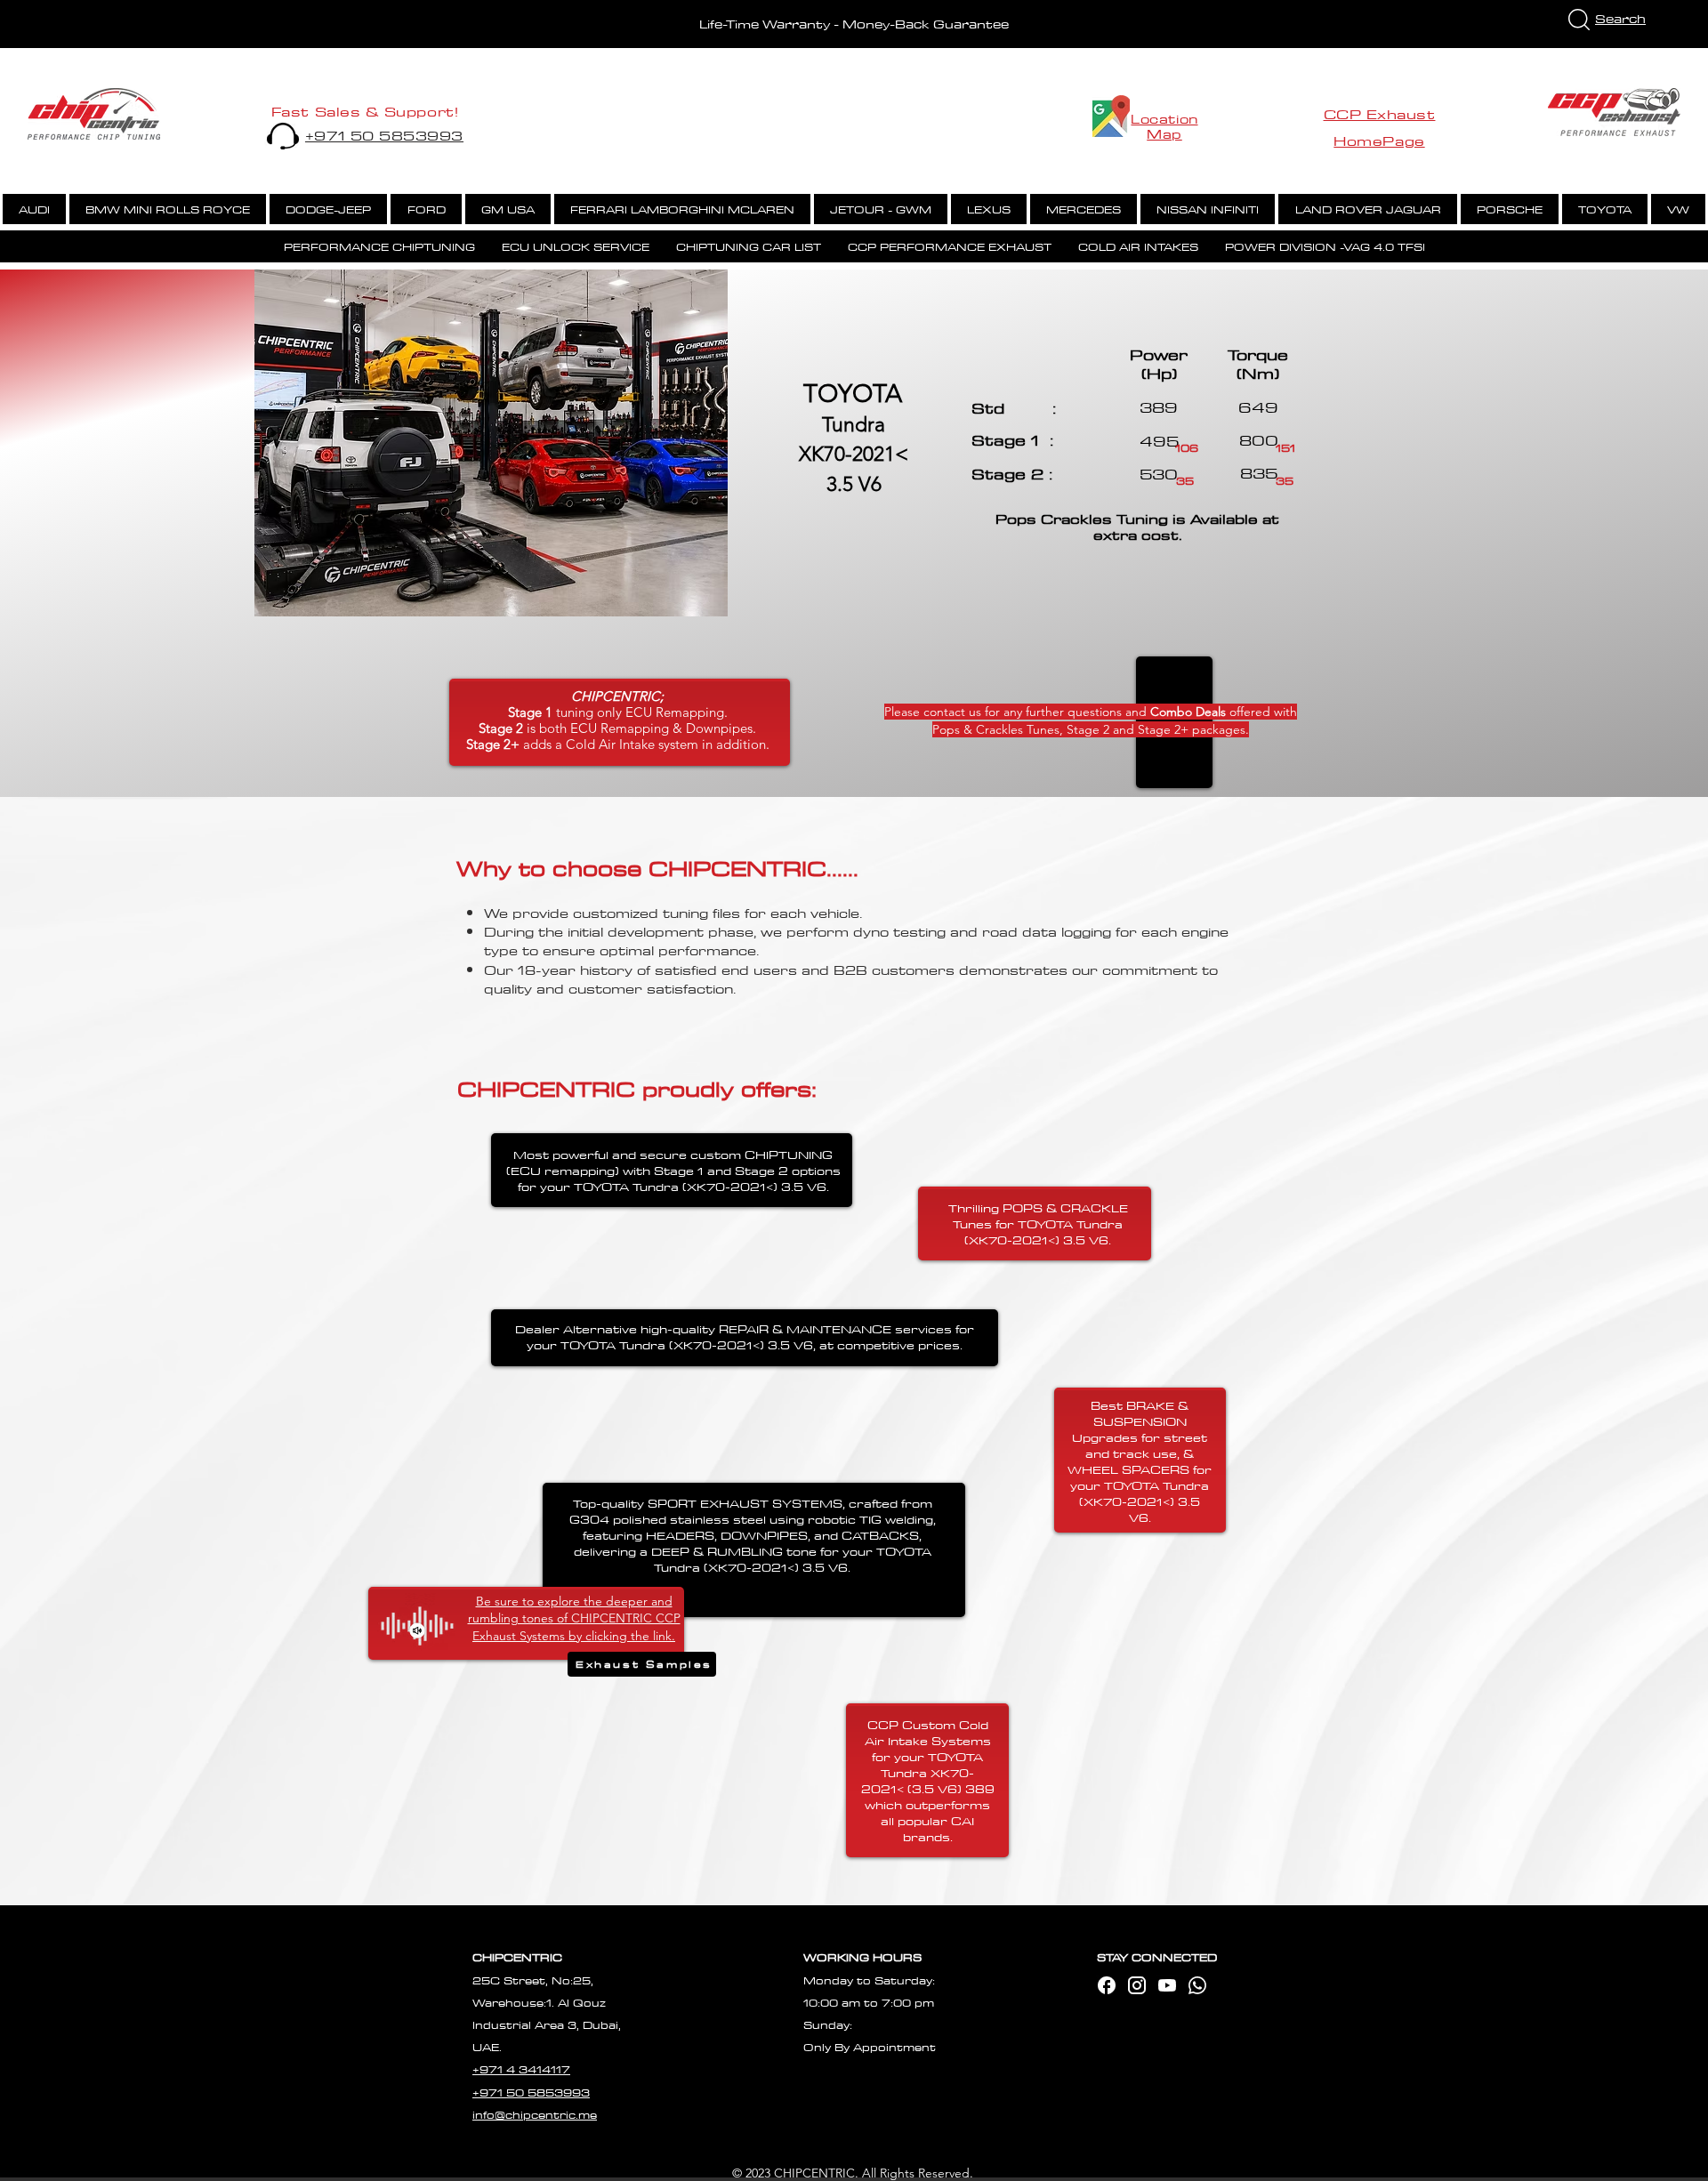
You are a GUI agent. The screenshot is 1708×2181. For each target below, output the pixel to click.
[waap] (1197, 1985)
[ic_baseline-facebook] (1107, 1985)
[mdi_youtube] (1167, 1985)
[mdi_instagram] (1137, 1985)
